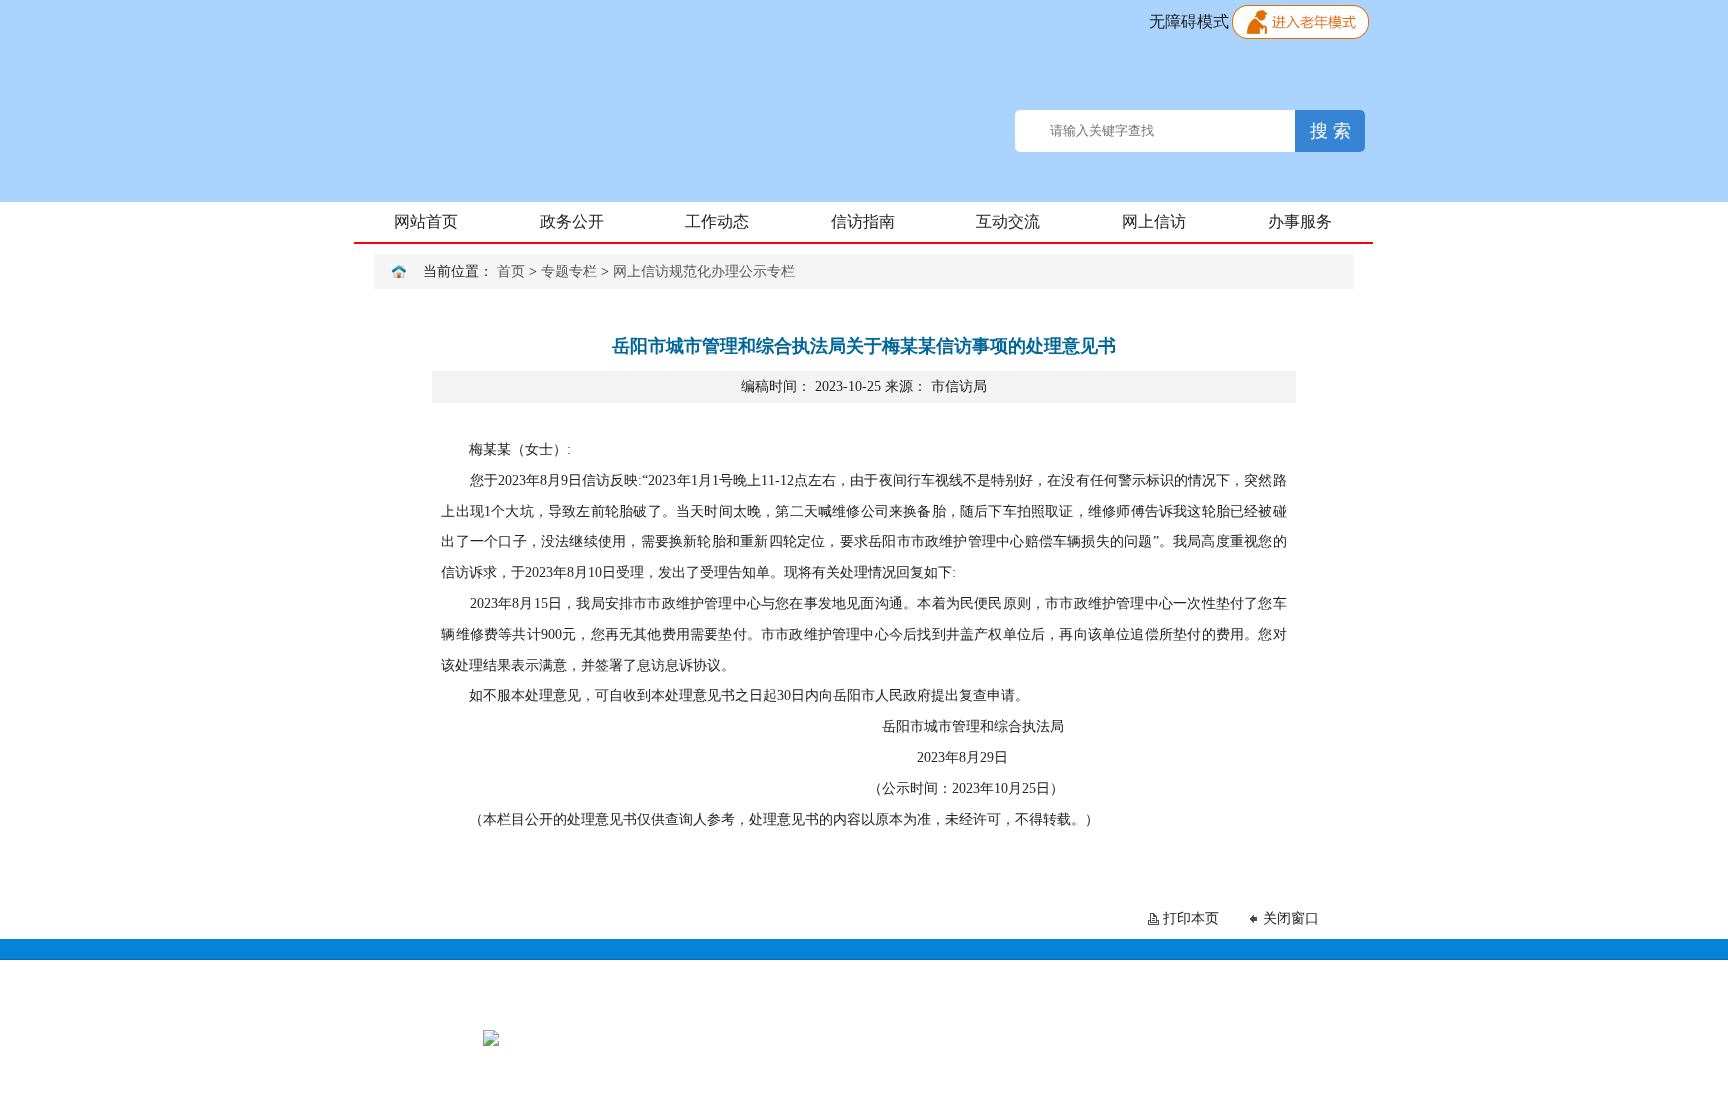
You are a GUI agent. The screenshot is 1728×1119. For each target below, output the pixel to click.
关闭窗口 (1291, 918)
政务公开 (572, 221)
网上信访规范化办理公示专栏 (704, 271)
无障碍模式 (1189, 21)
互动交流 (1008, 221)
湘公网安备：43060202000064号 (1037, 1037)
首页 (511, 271)
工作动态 (717, 221)
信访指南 (863, 221)
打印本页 (1191, 918)
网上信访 (1154, 221)
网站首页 (426, 221)
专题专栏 (569, 271)
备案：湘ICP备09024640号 (854, 1037)
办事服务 (1300, 221)
